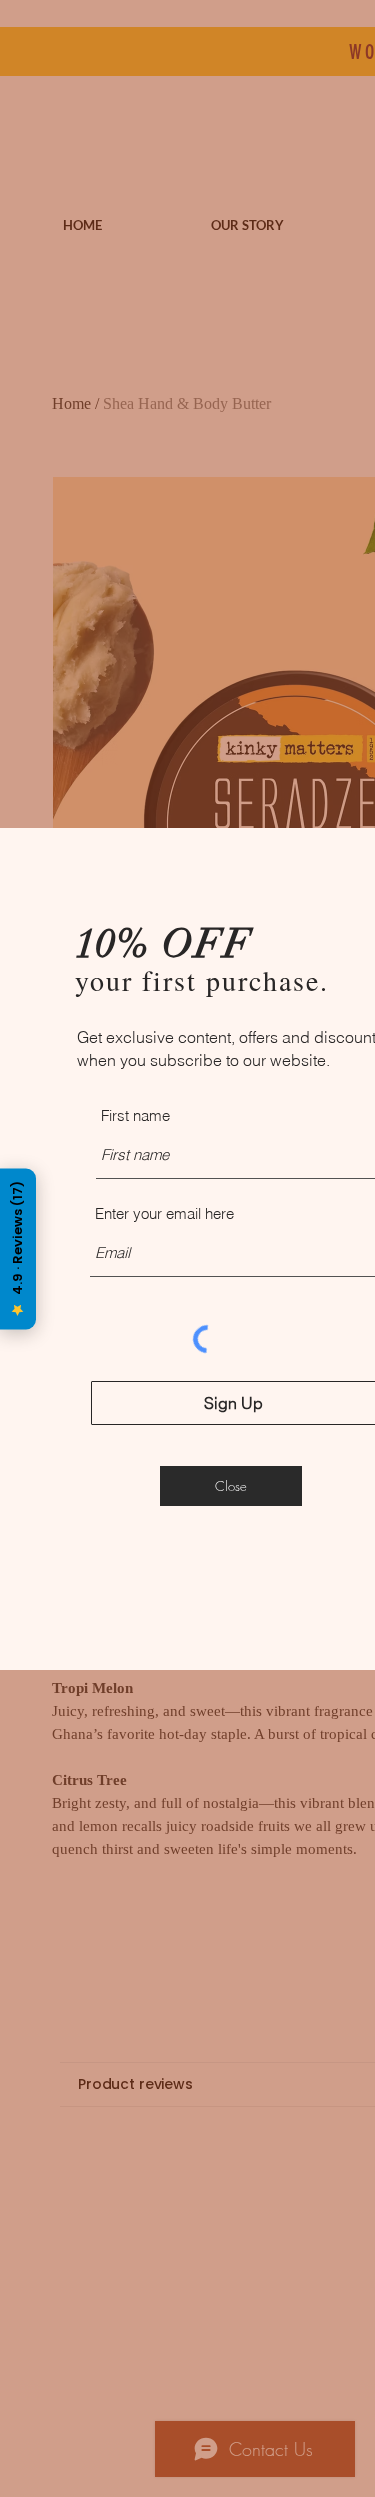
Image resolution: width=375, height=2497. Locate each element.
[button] (231, 1486)
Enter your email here (164, 1213)
